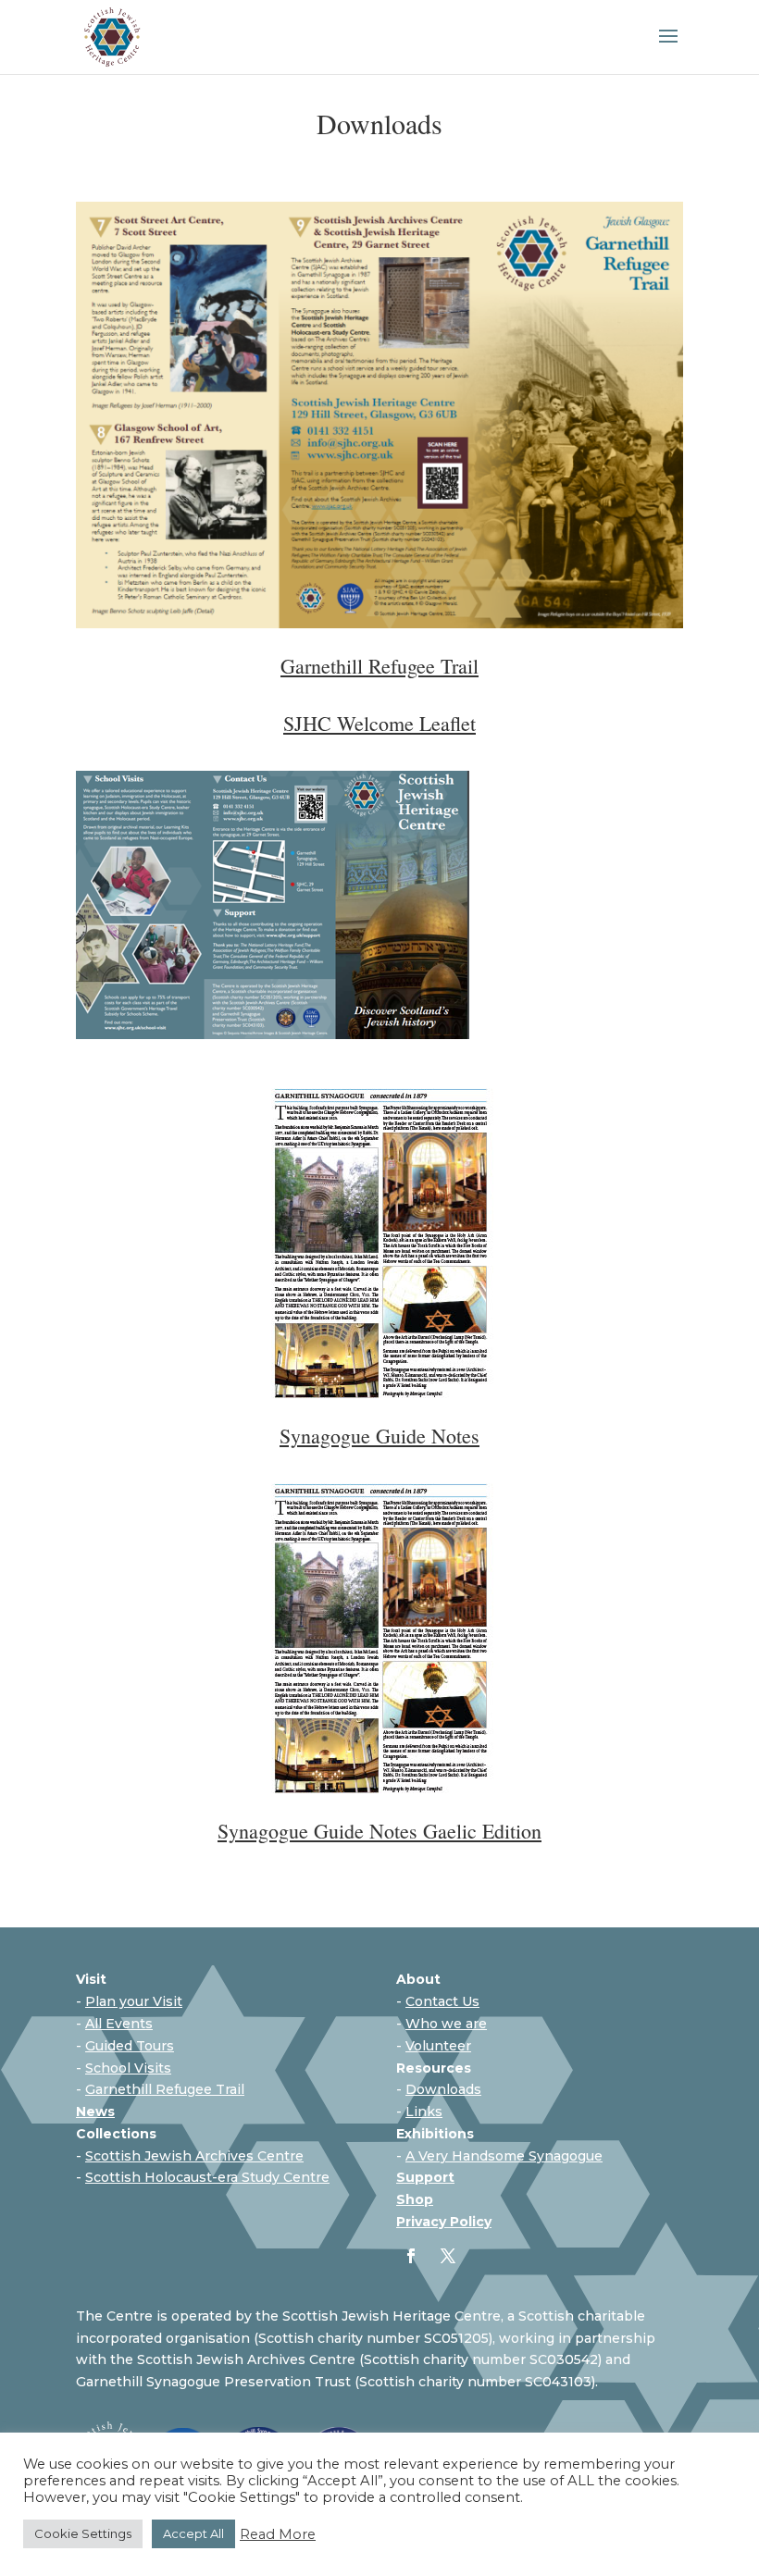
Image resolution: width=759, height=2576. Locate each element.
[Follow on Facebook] (411, 2256)
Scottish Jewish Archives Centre (194, 2156)
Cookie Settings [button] (83, 2533)
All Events (119, 2024)
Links (424, 2112)
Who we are (446, 2024)
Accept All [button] (193, 2533)
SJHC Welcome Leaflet (379, 723)
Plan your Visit (134, 2001)
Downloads (443, 2089)
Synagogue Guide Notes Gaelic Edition (379, 1831)
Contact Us (442, 2001)
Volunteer (438, 2046)
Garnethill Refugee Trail (165, 2089)
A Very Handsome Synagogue (504, 2156)
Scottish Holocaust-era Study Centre (207, 2177)
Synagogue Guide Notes (379, 1436)
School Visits (128, 2068)
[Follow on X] (448, 2256)
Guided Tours (130, 2046)
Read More (278, 2534)
